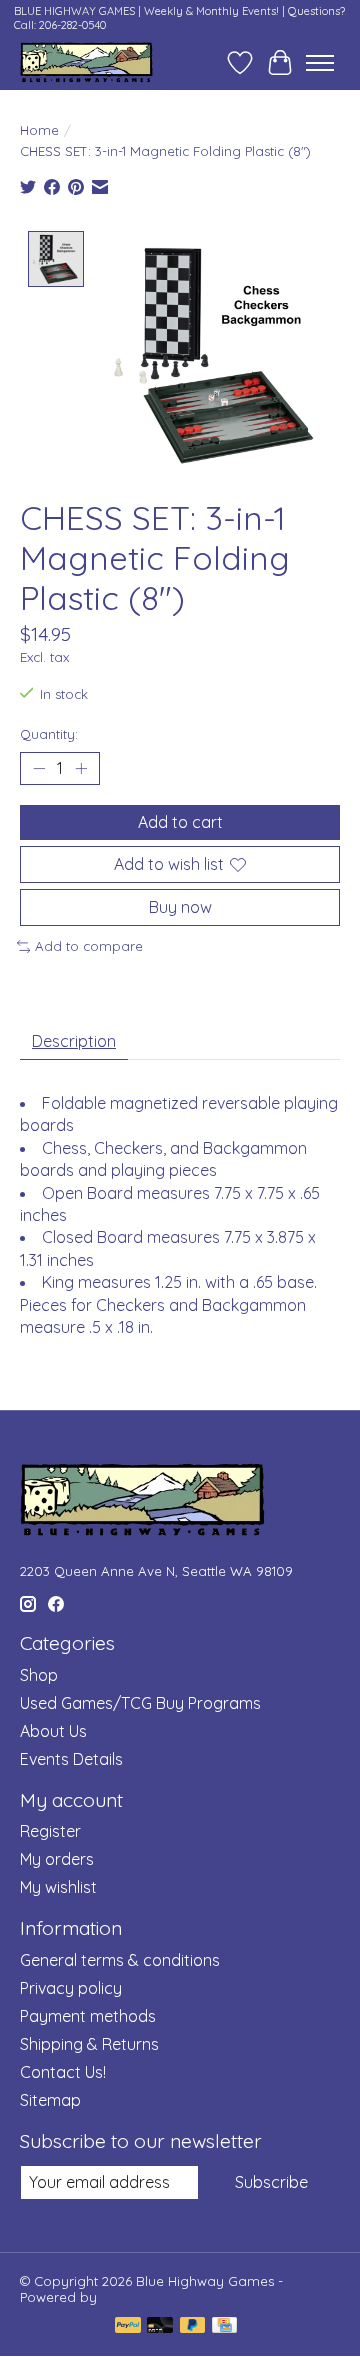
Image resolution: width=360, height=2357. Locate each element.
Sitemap (50, 2100)
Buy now (180, 907)
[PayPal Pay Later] (193, 2326)
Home (39, 130)
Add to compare (89, 946)
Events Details (71, 1759)
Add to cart (180, 822)
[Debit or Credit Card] (160, 2326)
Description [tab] (74, 1041)
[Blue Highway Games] (86, 62)
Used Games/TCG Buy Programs (140, 1703)
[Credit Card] (224, 2326)
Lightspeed (136, 2297)
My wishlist (58, 1887)
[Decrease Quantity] (39, 768)
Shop (39, 1675)
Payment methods (88, 2016)
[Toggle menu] (320, 63)
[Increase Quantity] (81, 768)
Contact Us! (63, 2072)
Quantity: (49, 734)
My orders (57, 1859)
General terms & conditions (120, 1960)
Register (50, 1831)
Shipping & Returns (89, 2044)
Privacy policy (71, 1988)
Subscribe (271, 2182)
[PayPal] (128, 2326)
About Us (53, 1731)
